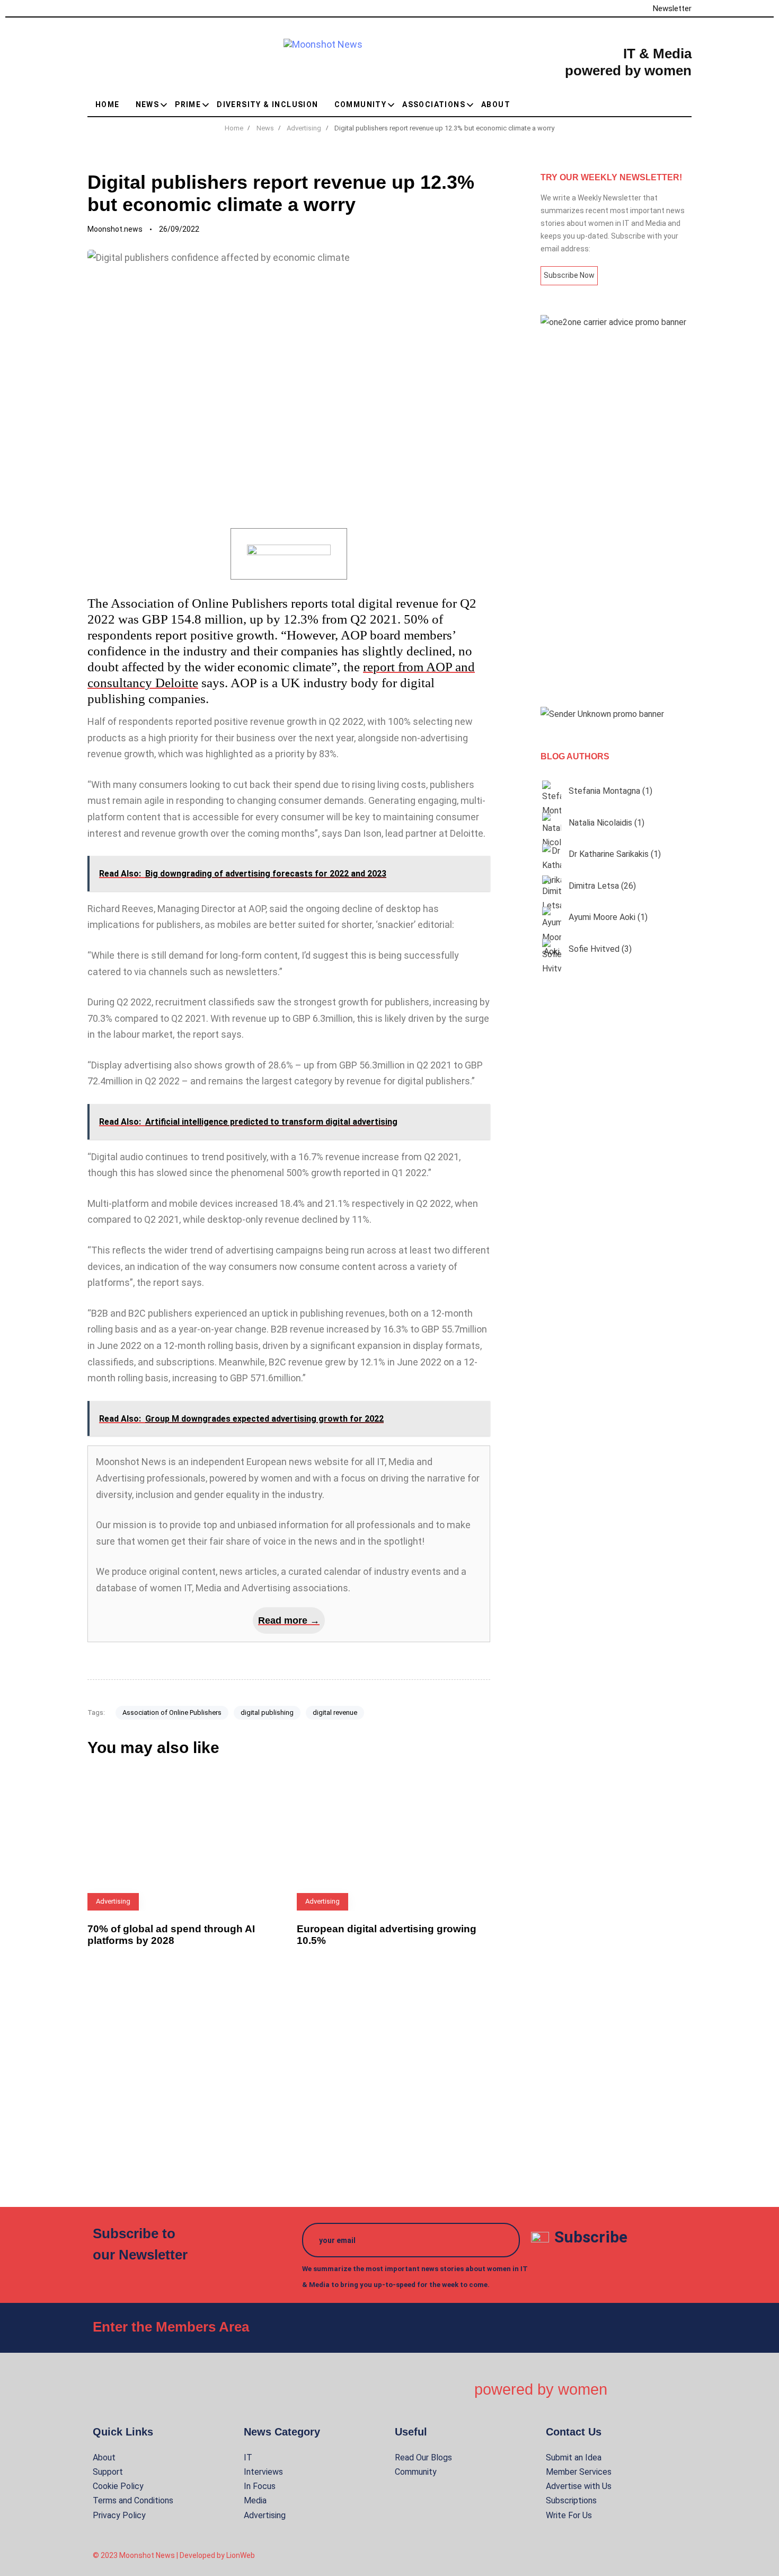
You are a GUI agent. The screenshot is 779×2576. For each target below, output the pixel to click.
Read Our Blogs (423, 2457)
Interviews (263, 2472)
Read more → (289, 1620)
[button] (687, 104)
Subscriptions (571, 2500)
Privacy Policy (119, 2515)
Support (108, 2472)
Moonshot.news (115, 229)
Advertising (265, 2515)
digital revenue (335, 1712)
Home (108, 104)
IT (248, 2457)
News (148, 104)
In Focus (260, 2486)
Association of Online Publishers (172, 1712)
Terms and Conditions (133, 2500)
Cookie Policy (118, 2486)
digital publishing (267, 1712)
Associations (434, 104)
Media (255, 2500)
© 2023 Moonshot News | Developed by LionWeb (174, 2555)
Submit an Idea (574, 2457)
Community (361, 104)
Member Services (579, 2472)
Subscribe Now (569, 275)
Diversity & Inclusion (267, 104)
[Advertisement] (616, 518)
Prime (188, 104)
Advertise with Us (579, 2486)
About (496, 104)
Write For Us (569, 2515)
